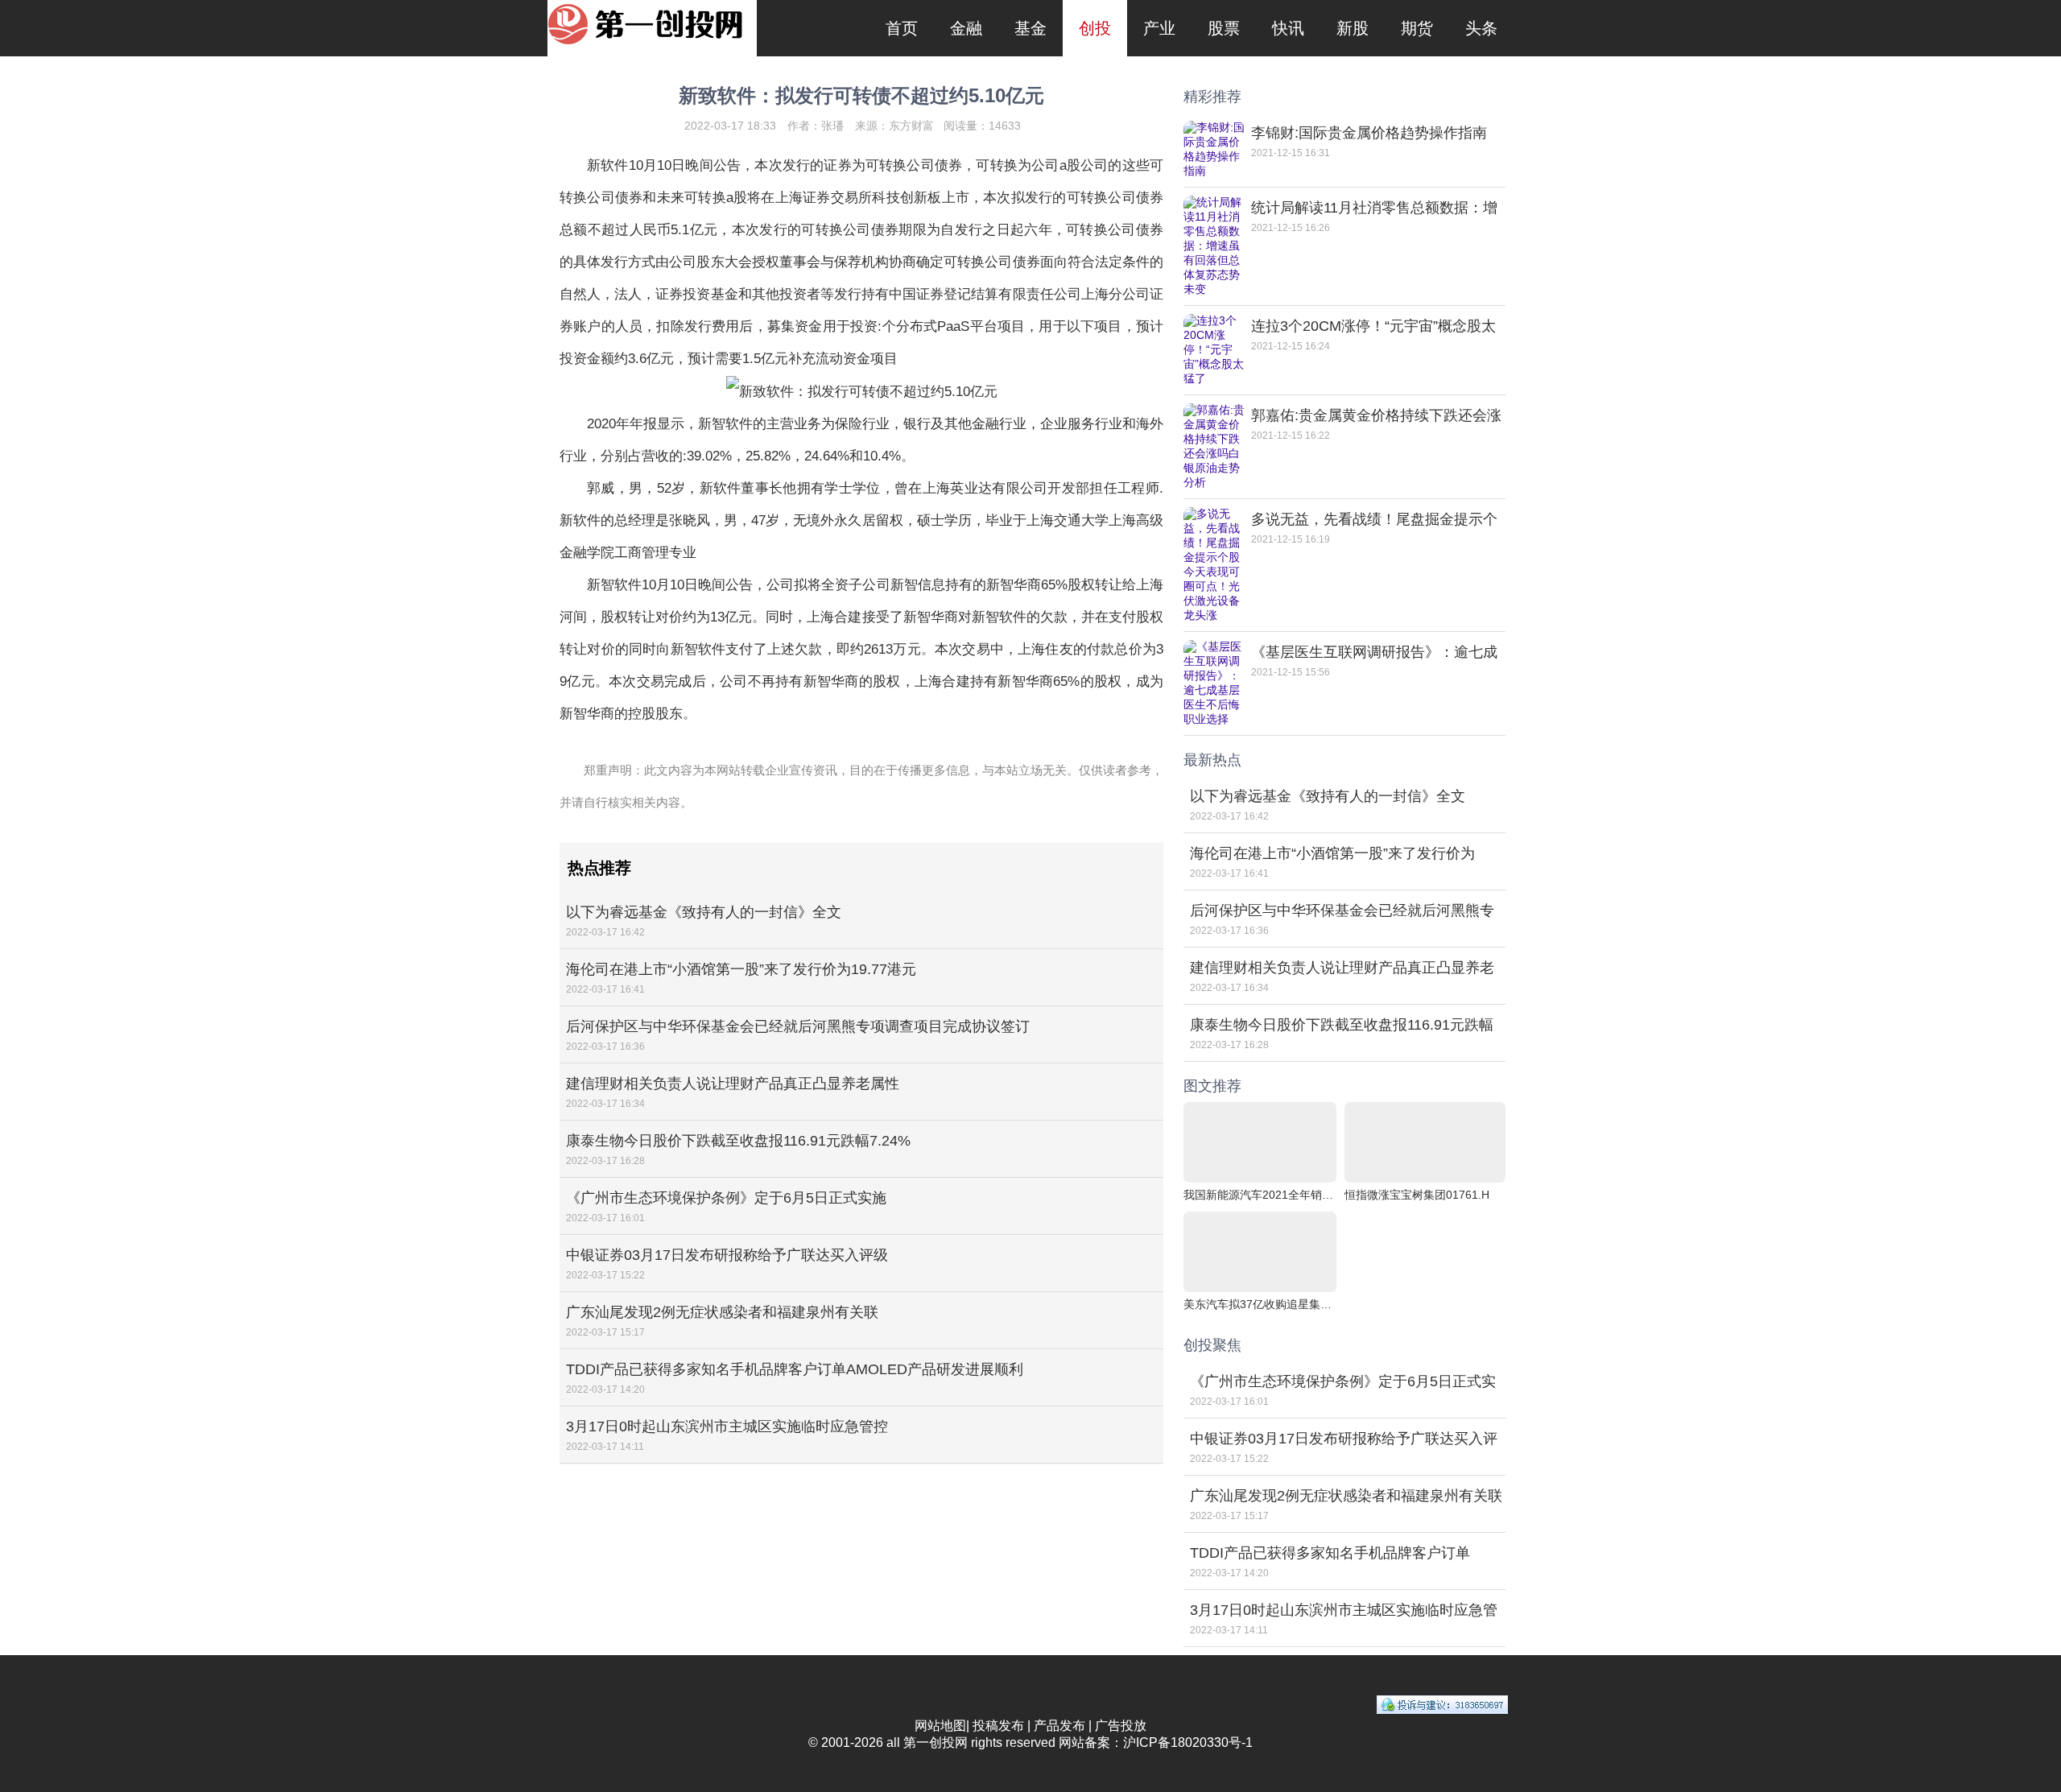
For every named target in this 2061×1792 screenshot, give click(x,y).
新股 (1353, 28)
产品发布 (1059, 1726)
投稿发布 (998, 1726)
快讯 (1288, 28)
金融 (966, 28)
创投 (1095, 28)
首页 (902, 28)
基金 (1030, 28)
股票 (1224, 28)
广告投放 (1121, 1726)
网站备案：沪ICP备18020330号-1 (1156, 1742)
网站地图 (940, 1726)
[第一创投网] (652, 23)
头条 (1481, 28)
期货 (1417, 28)
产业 (1159, 28)
